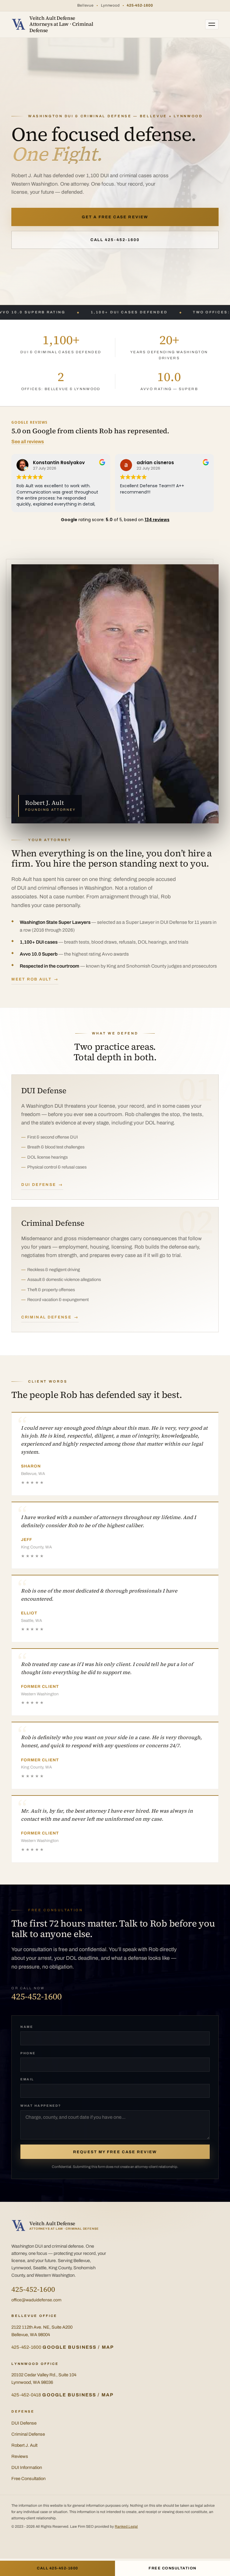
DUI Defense (39, 1185)
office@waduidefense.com (36, 2300)
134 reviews (157, 520)
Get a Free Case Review (115, 217)
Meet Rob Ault (31, 979)
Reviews (20, 2456)
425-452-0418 (26, 2395)
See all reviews (28, 442)
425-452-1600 (140, 5)
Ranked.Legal (126, 2527)
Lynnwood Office (35, 2364)
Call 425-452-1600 (115, 240)
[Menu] (212, 24)
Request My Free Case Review (115, 2152)
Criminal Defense (46, 1317)
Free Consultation (28, 2479)
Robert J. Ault (24, 2445)
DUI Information (27, 2467)
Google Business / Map (78, 2347)
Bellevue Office (34, 2316)
